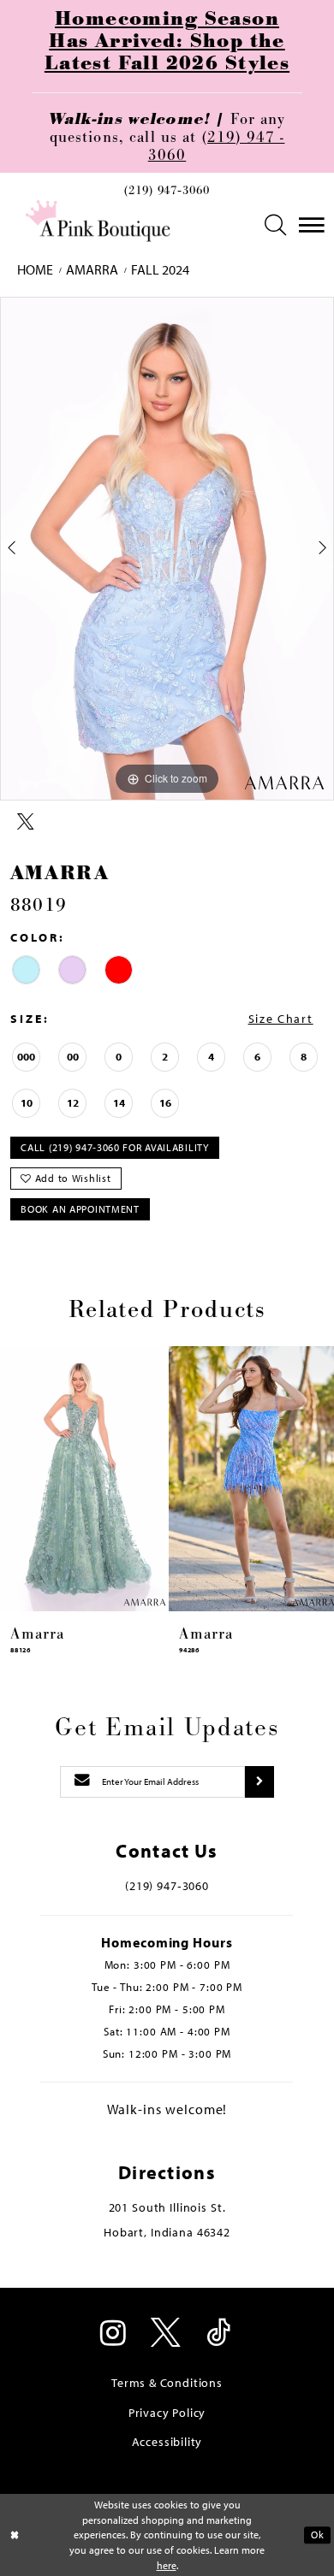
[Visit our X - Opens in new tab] (167, 2334)
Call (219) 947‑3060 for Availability (114, 1147)
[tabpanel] (167, 549)
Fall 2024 (160, 270)
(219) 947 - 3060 (217, 146)
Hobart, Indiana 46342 (167, 2232)
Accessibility (167, 2442)
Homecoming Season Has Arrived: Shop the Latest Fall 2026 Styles (167, 41)
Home (35, 270)
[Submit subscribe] (259, 1782)
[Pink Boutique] (99, 222)
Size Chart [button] (281, 1019)
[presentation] (83, 1479)
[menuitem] (167, 195)
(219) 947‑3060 (167, 191)
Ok (317, 2535)
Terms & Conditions (167, 2383)
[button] (276, 225)
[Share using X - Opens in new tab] (26, 822)
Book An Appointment (80, 1209)
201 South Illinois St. (167, 2207)
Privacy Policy (167, 2413)
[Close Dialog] (15, 2535)
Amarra (92, 270)
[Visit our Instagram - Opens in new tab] (114, 2334)
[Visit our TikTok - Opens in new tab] (220, 2334)
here (167, 2565)
